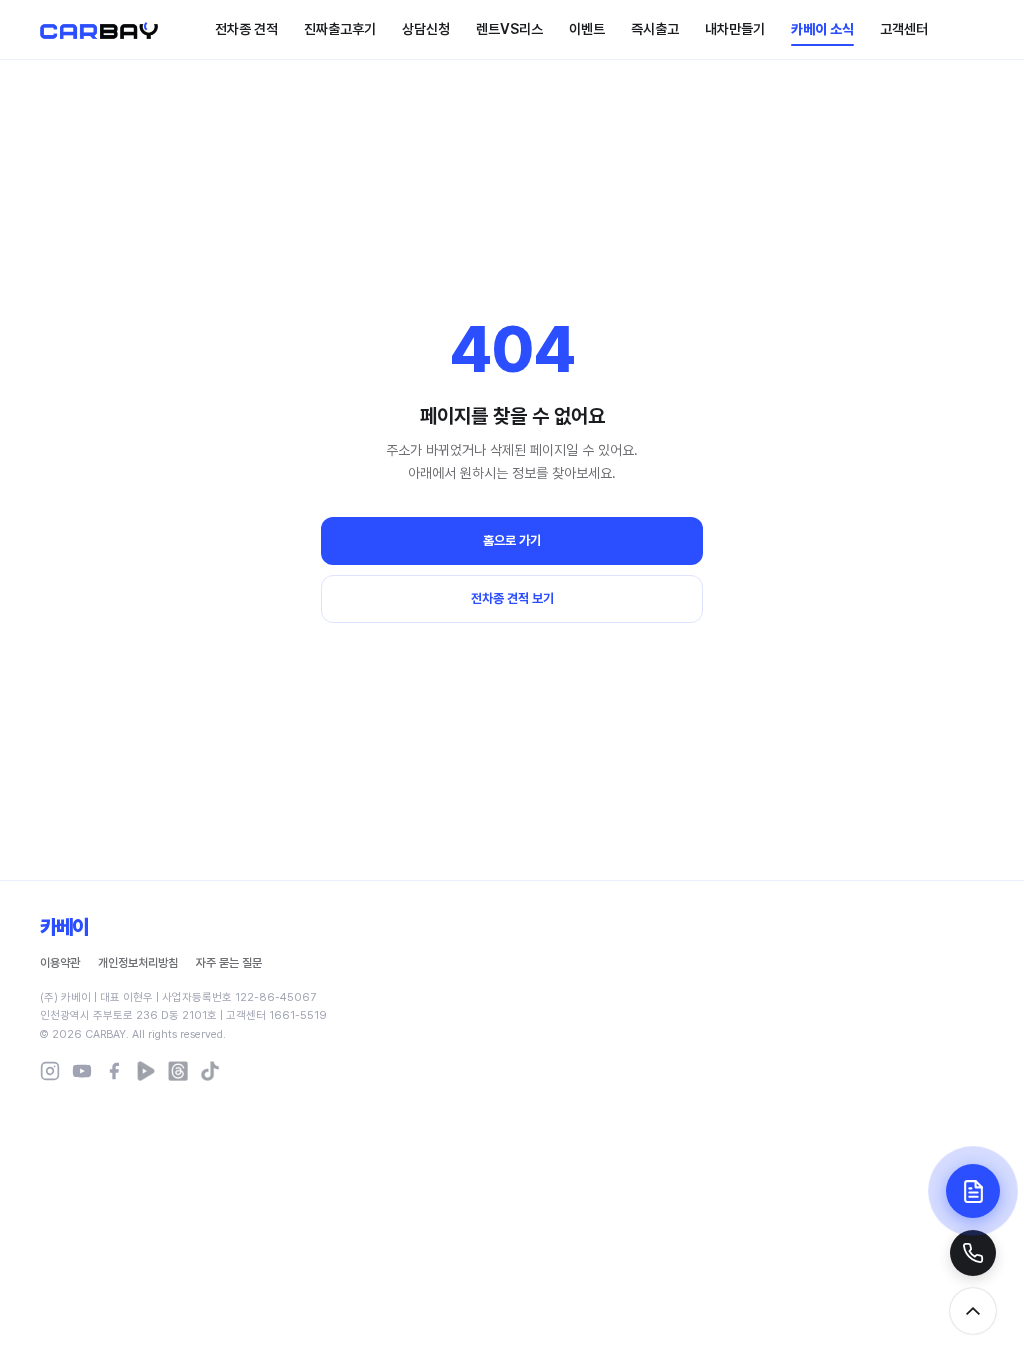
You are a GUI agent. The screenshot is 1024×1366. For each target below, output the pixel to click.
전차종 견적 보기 (512, 598)
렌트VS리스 (509, 29)
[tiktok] (210, 1071)
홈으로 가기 (512, 540)
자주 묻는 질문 (229, 963)
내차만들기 (735, 29)
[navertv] (146, 1071)
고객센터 (904, 29)
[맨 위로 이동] (973, 1311)
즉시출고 (655, 29)
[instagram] (50, 1071)
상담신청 (426, 29)
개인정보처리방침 (138, 963)
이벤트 (587, 29)
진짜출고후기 (340, 29)
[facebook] (114, 1071)
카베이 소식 (822, 29)
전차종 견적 (246, 29)
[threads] (178, 1071)
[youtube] (82, 1071)
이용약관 (60, 963)
